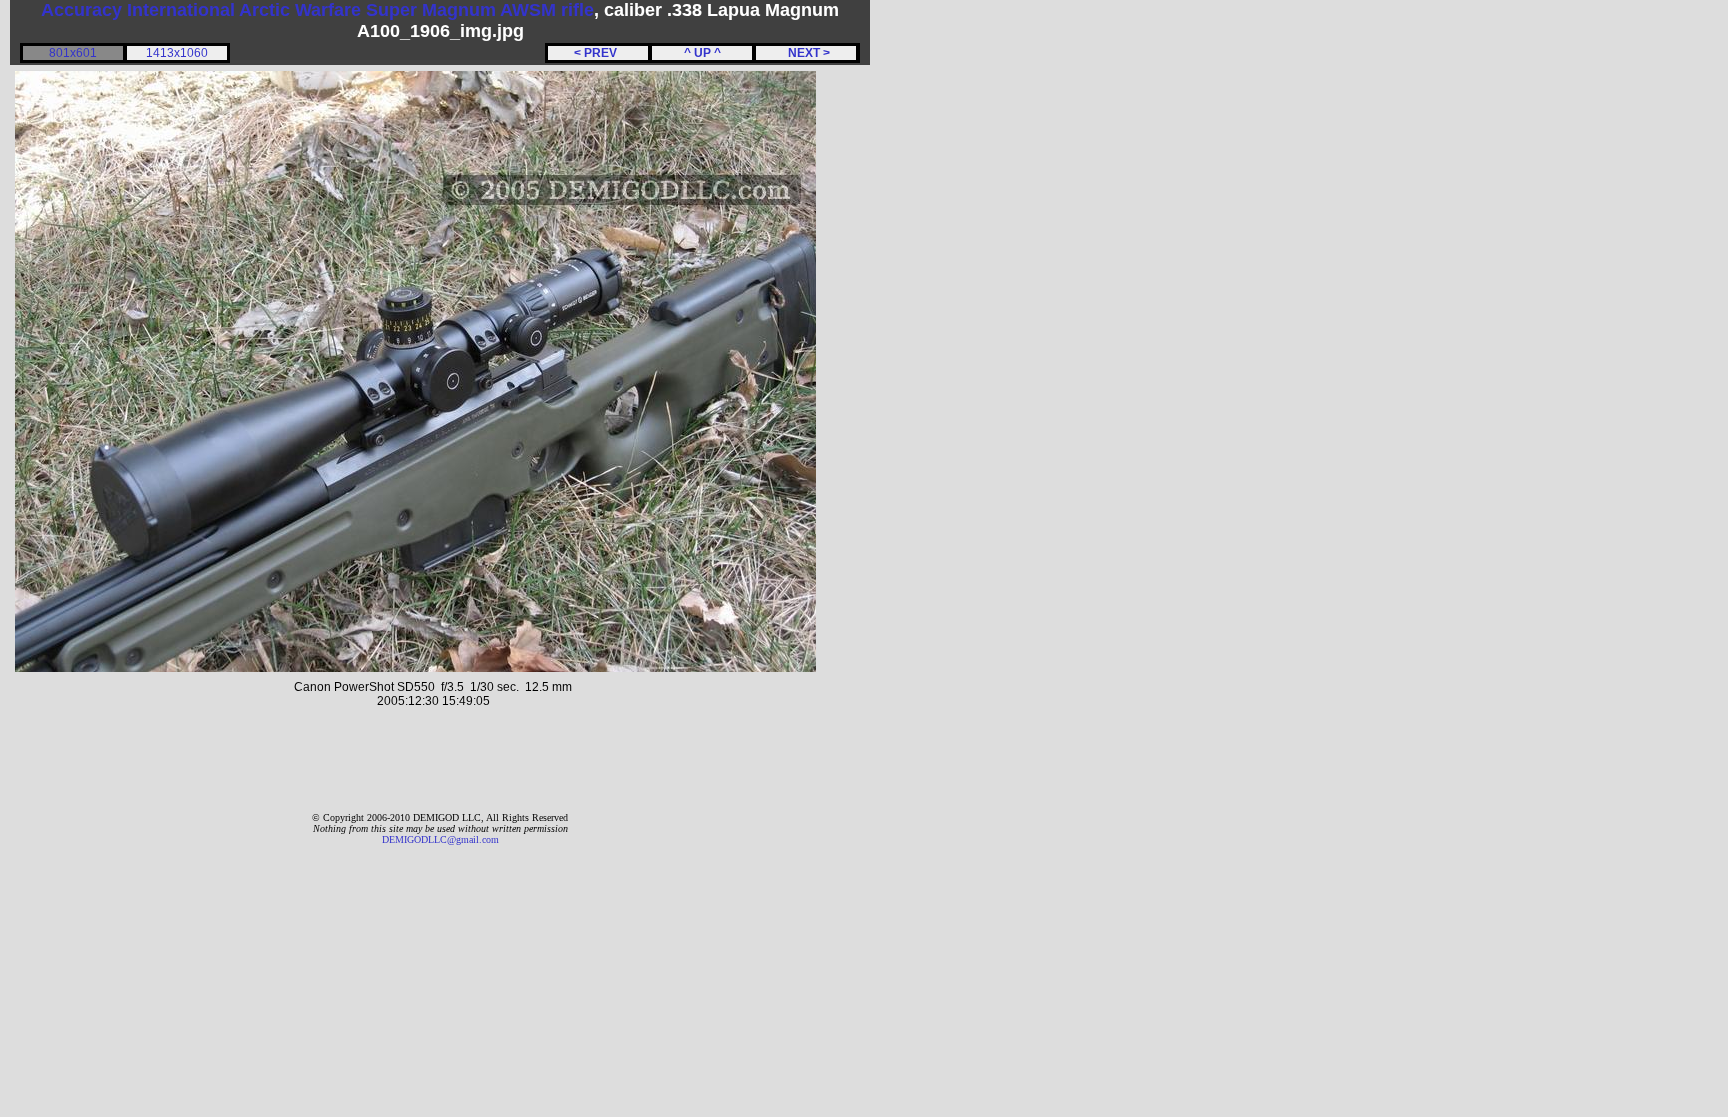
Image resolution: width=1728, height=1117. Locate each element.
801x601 (73, 53)
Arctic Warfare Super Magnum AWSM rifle (416, 10)
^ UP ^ (702, 53)
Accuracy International (138, 10)
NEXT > (806, 53)
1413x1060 (177, 53)
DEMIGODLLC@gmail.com (440, 839)
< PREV (598, 53)
